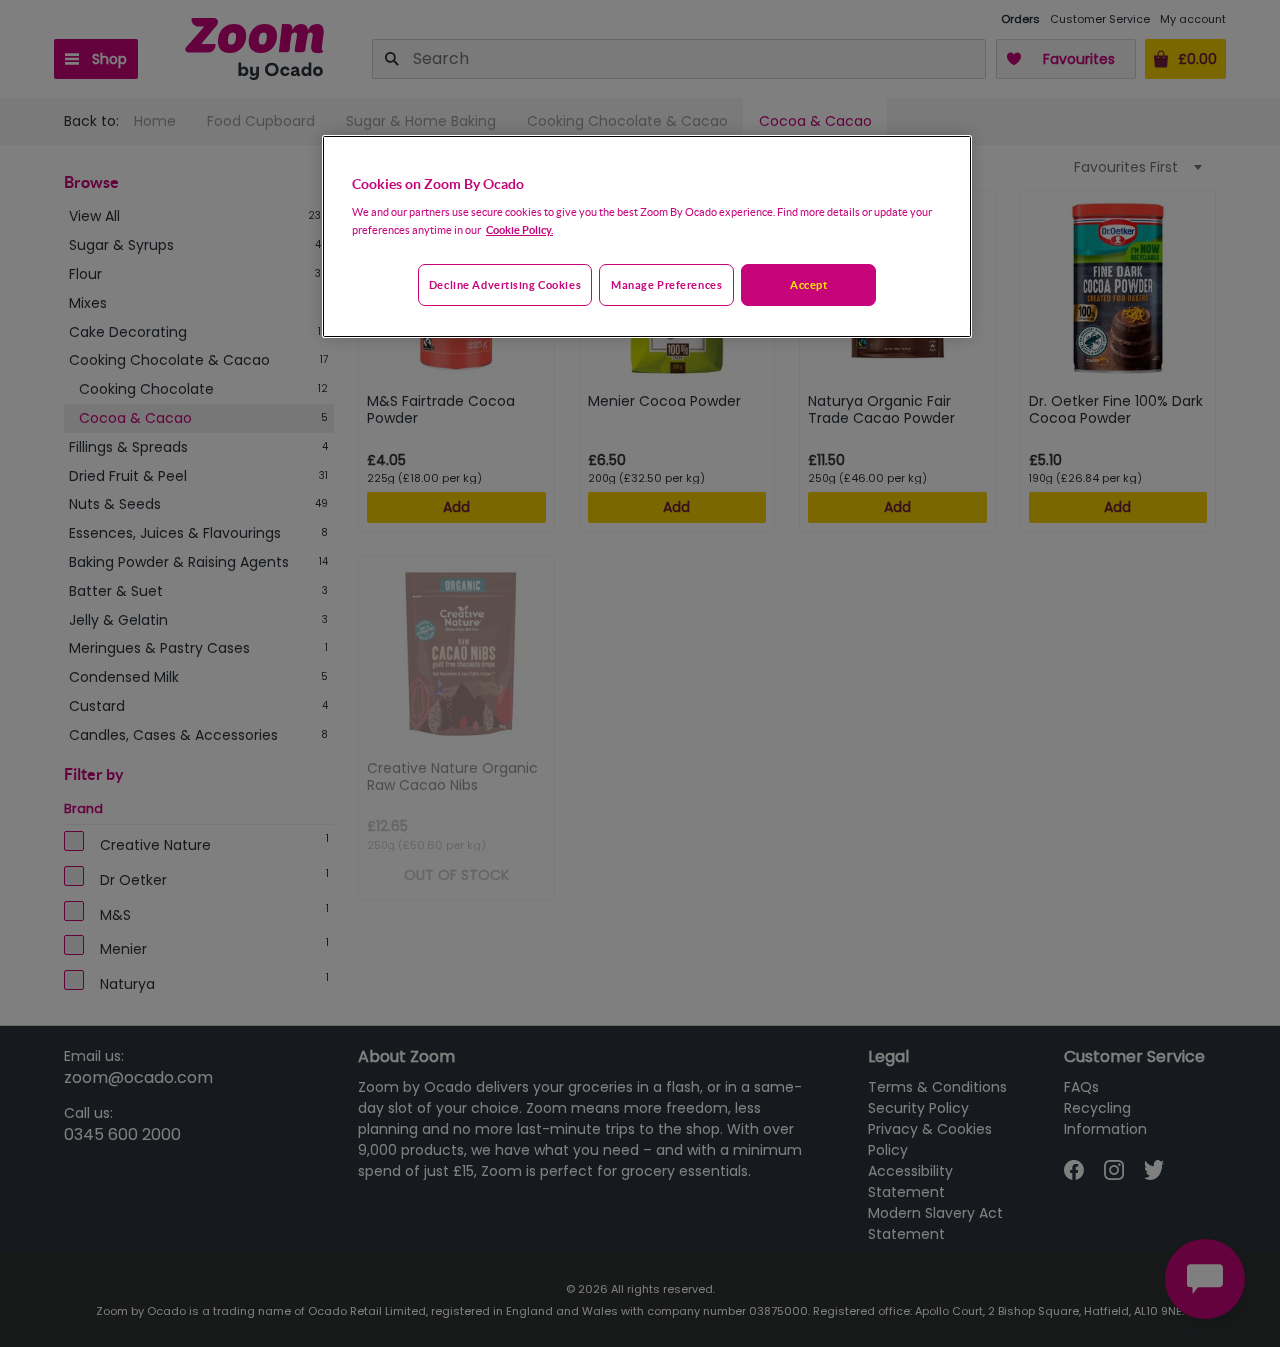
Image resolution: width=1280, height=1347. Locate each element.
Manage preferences (666, 284)
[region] (647, 237)
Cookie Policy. (519, 229)
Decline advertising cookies (505, 284)
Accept (808, 284)
